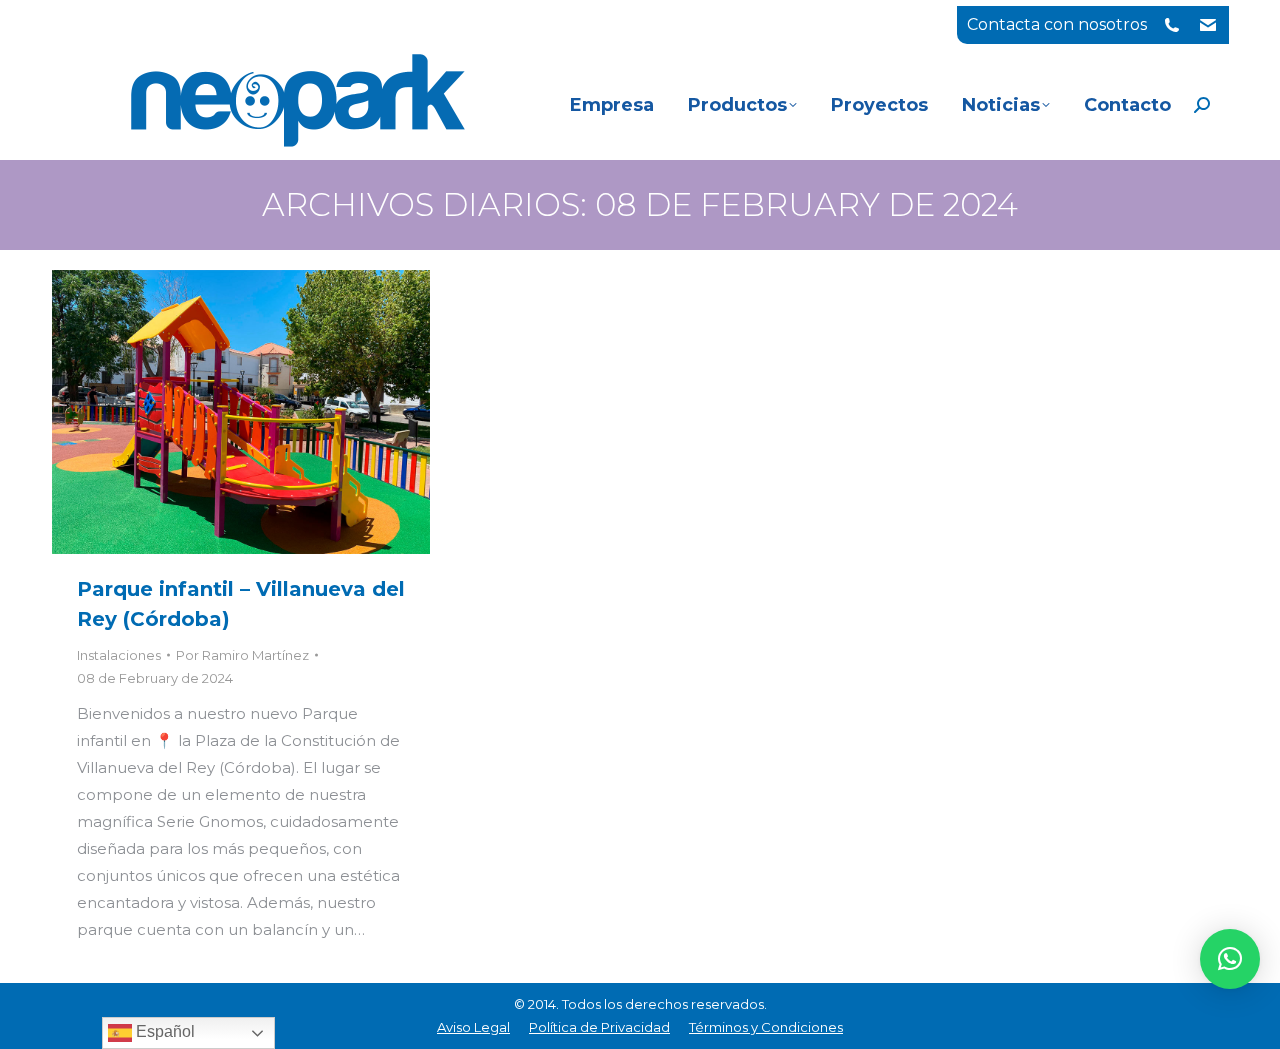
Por (242, 655)
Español (163, 1031)
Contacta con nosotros (1057, 24)
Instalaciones (119, 655)
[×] (1230, 959)
